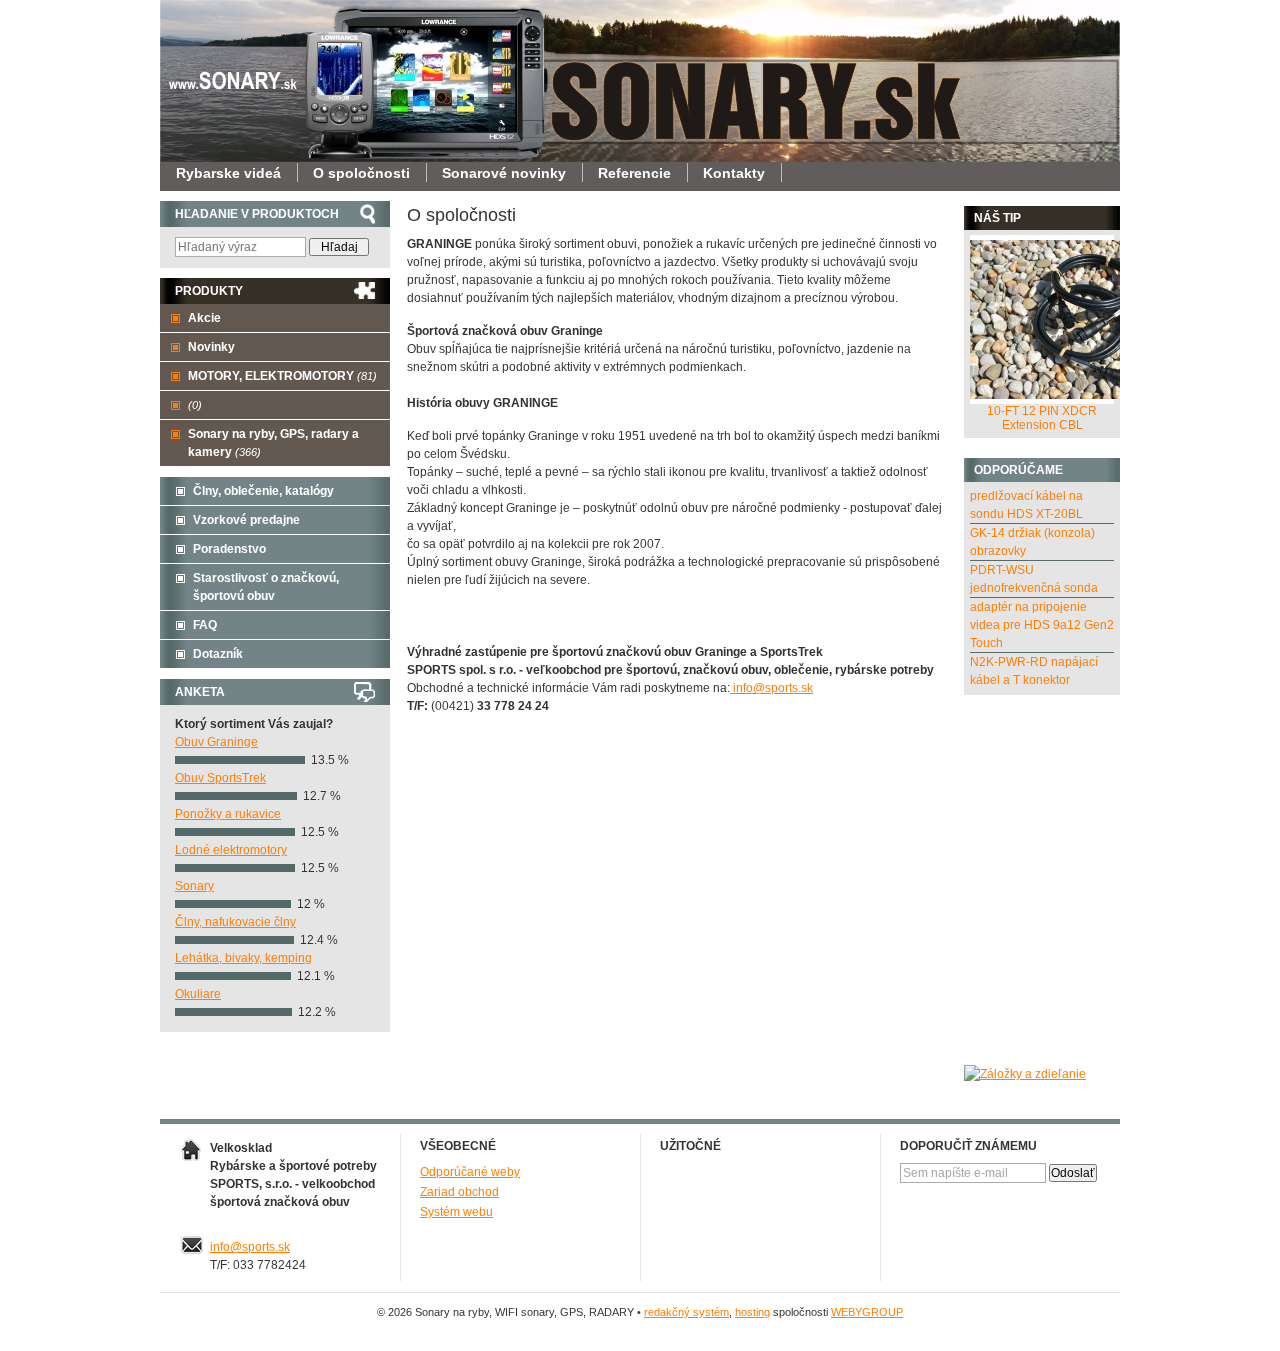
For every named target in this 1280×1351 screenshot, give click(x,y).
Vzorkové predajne (246, 520)
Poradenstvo (229, 549)
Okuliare (198, 994)
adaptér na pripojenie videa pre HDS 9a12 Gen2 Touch (1042, 625)
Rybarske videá (228, 173)
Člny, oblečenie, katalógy (263, 491)
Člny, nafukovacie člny (235, 922)
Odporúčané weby (470, 1172)
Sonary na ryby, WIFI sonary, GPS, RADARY (240, 65)
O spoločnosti (361, 173)
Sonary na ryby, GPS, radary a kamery (273, 443)
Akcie (204, 318)
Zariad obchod (459, 1192)
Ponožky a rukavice (228, 814)
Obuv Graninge (216, 742)
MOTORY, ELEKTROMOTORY (282, 376)
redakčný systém (686, 1312)
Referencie (634, 173)
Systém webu (456, 1212)
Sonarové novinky (504, 173)
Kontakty (734, 173)
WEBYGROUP (867, 1312)
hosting (752, 1312)
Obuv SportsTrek (220, 778)
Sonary (194, 886)
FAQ (205, 625)
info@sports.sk (771, 688)
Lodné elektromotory (231, 850)
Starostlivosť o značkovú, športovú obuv (266, 587)
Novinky (211, 347)
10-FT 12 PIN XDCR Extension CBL (1042, 418)
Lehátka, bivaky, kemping (243, 958)
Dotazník (218, 654)
